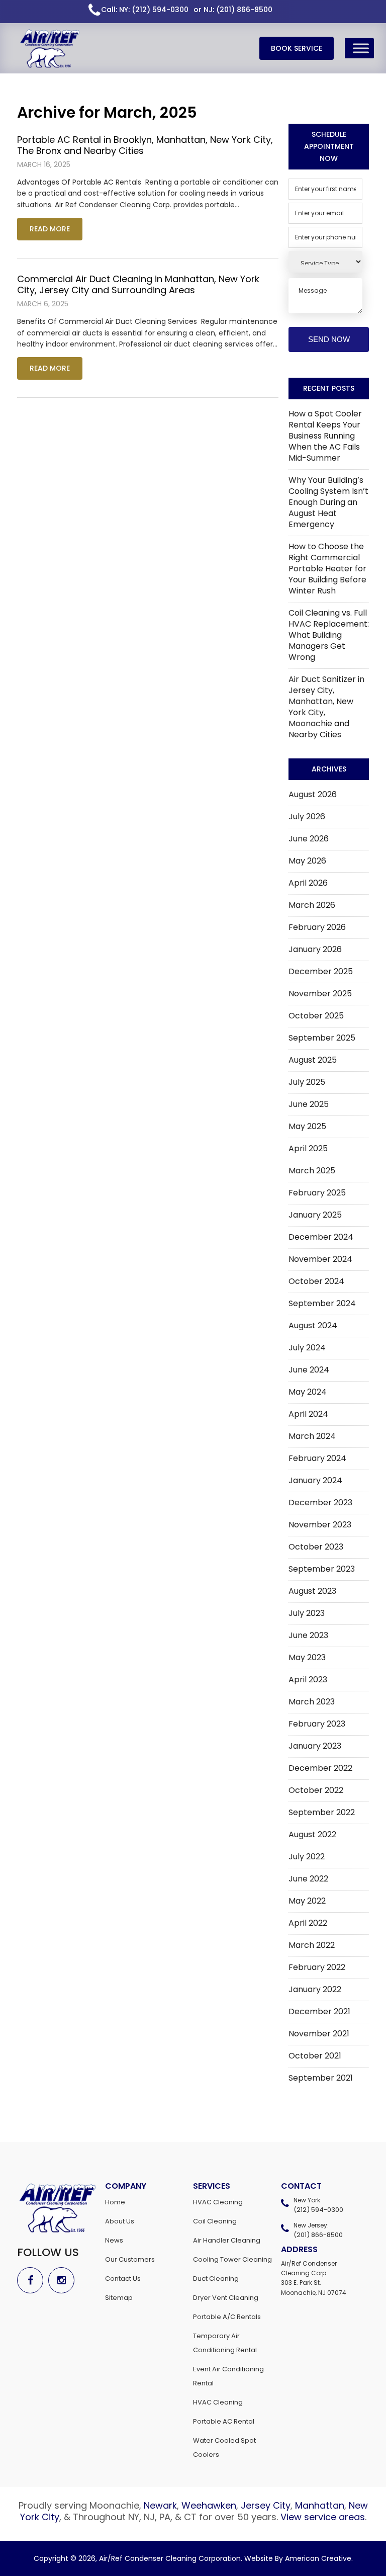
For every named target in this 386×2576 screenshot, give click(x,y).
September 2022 (322, 1812)
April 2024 (308, 1414)
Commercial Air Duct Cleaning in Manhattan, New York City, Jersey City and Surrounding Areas (138, 284)
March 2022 (312, 1945)
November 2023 (320, 1525)
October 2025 (316, 1016)
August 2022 (312, 1834)
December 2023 (320, 1502)
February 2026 (317, 927)
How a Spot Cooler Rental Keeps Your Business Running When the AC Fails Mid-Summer (325, 436)
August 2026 (313, 794)
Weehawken (209, 2505)
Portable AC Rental (224, 2421)
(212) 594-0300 (318, 2210)
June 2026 (309, 839)
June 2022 (308, 1879)
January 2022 (315, 1989)
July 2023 (307, 1613)
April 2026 (308, 883)
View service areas (323, 2517)
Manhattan (320, 2505)
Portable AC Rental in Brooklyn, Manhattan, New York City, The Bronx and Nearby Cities (145, 145)
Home (115, 2202)
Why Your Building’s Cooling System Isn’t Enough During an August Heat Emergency (328, 502)
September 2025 (322, 1038)
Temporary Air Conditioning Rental (225, 2343)
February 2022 (317, 1967)
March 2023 (312, 1702)
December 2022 (320, 1768)
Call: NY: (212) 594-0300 (145, 10)
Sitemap (119, 2298)
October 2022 (316, 1790)
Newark (160, 2505)
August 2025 (313, 1060)
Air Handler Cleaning (227, 2240)
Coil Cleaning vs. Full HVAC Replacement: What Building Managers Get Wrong (329, 635)
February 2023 (317, 1724)
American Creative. (319, 2558)
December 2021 (319, 2011)
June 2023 (308, 1635)
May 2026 (307, 861)
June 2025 (309, 1104)
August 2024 (313, 1325)
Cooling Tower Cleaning (232, 2259)
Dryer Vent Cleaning (226, 2298)
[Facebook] (33, 2280)
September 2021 (321, 2078)
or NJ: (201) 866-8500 (233, 10)
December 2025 (321, 971)
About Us (120, 2221)
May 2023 (307, 1657)
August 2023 (312, 1591)
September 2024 (322, 1303)
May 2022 (307, 1901)
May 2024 (308, 1392)
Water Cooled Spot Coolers (224, 2448)
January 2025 (315, 1215)
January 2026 (315, 949)
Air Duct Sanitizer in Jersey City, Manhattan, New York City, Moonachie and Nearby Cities (326, 707)
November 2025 (320, 994)
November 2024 (320, 1259)
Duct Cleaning (216, 2279)
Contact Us (123, 2279)
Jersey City (266, 2505)
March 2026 (312, 905)
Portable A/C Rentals (227, 2317)
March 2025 (312, 1171)
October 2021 (315, 2056)
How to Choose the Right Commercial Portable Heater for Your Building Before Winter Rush (327, 569)
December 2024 (321, 1237)
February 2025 (317, 1193)
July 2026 (307, 817)
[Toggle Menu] (361, 48)
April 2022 (308, 1923)
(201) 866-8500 (318, 2235)
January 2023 (315, 1746)
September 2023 (322, 1569)
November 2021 (319, 2034)
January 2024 (315, 1480)
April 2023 (308, 1680)
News (114, 2240)
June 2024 (309, 1370)
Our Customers (130, 2259)
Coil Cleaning (215, 2221)
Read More (50, 229)
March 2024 (312, 1436)
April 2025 (308, 1148)
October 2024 (316, 1281)
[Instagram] (64, 2280)
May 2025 (307, 1126)
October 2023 (316, 1547)
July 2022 (307, 1857)
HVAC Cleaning (218, 2202)
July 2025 (307, 1082)
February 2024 (317, 1458)
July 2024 (307, 1348)
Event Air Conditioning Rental (228, 2376)
